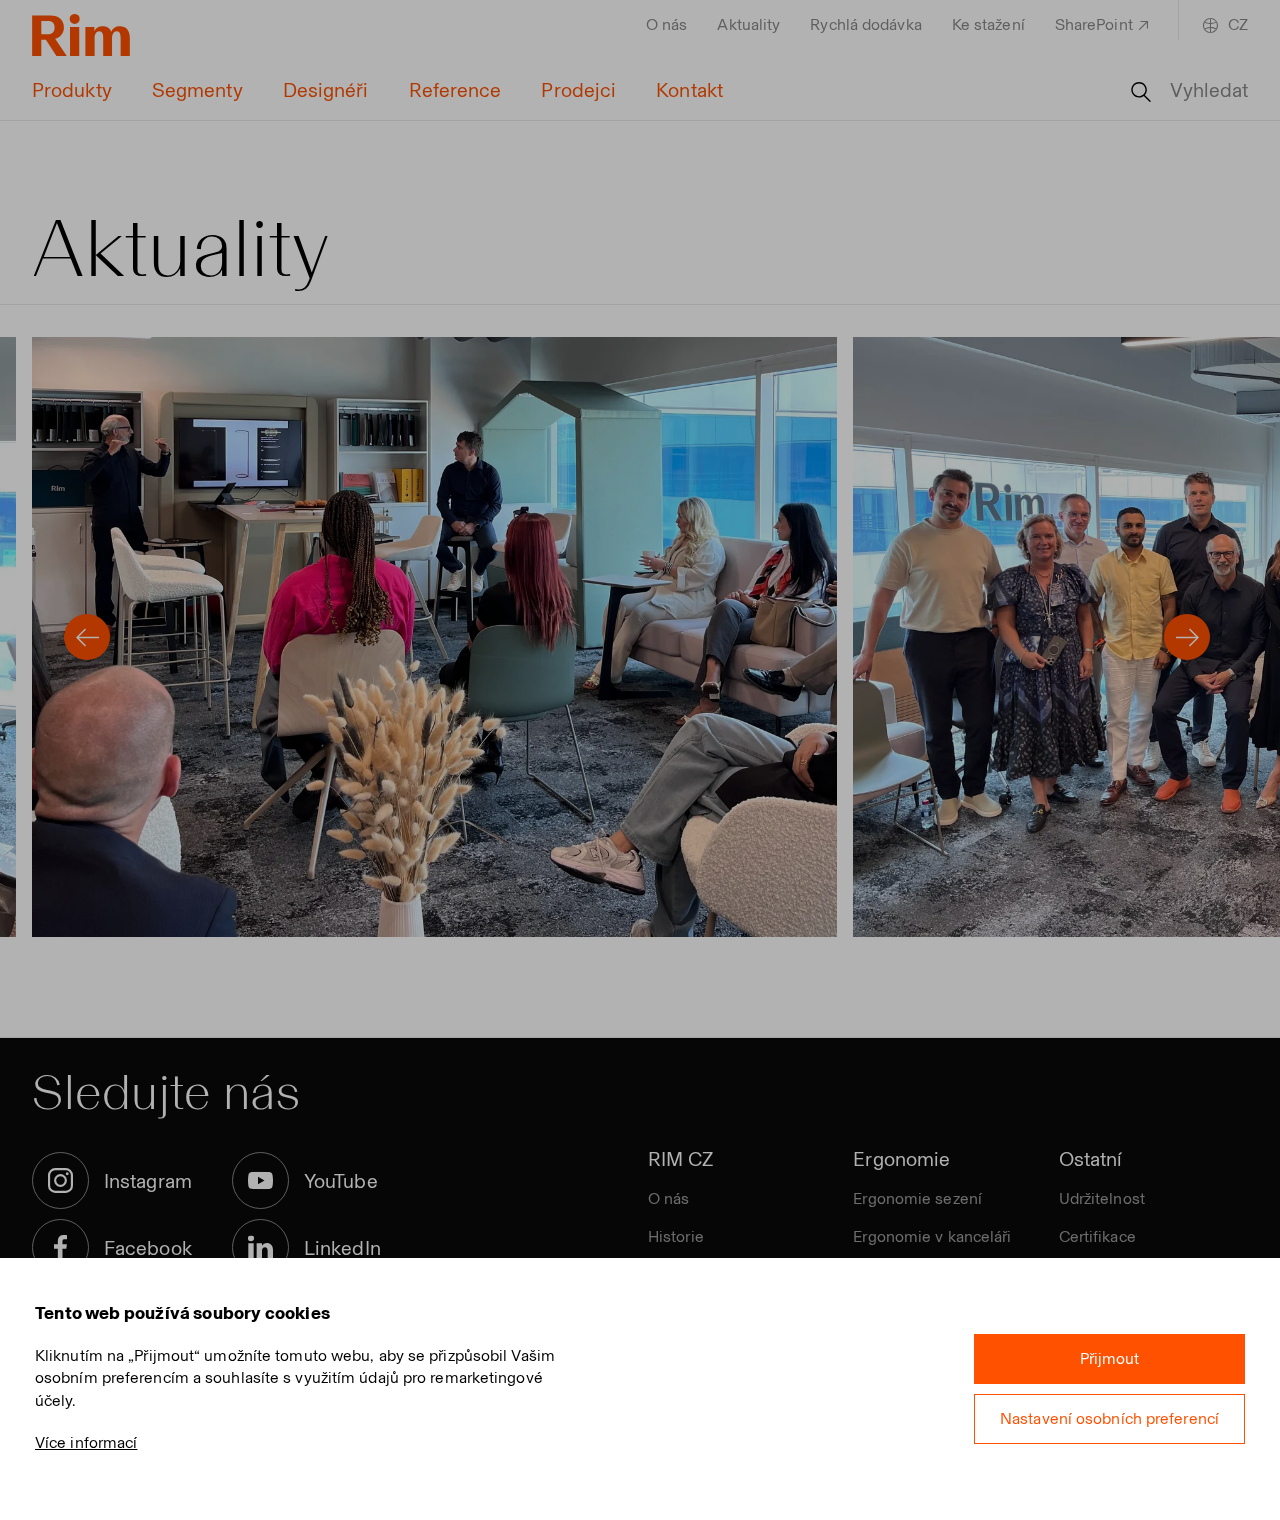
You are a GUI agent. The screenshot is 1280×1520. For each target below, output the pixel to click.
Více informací (86, 1442)
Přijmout (1110, 1358)
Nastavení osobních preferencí (1109, 1418)
